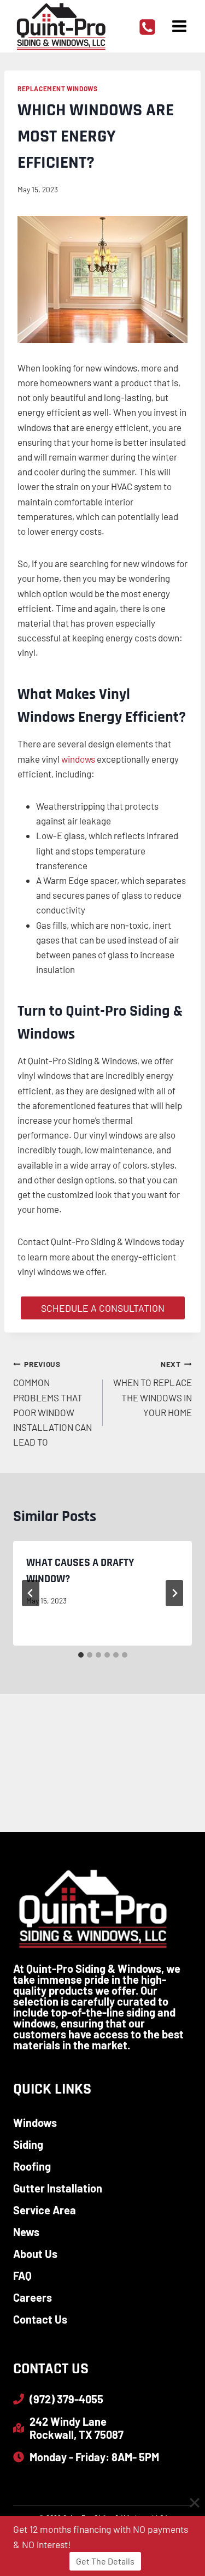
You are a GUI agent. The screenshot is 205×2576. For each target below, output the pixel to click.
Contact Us (40, 2319)
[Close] (195, 2503)
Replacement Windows (57, 89)
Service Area (45, 2210)
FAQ (22, 2276)
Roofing (32, 2166)
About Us (35, 2254)
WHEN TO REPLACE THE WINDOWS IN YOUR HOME (153, 1389)
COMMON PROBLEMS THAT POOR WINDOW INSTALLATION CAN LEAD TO (52, 1403)
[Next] (174, 1593)
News (26, 2232)
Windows (35, 2123)
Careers (33, 2297)
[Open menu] (179, 26)
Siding (28, 2144)
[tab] (81, 1655)
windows (78, 759)
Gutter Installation (58, 2188)
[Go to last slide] (31, 1593)
